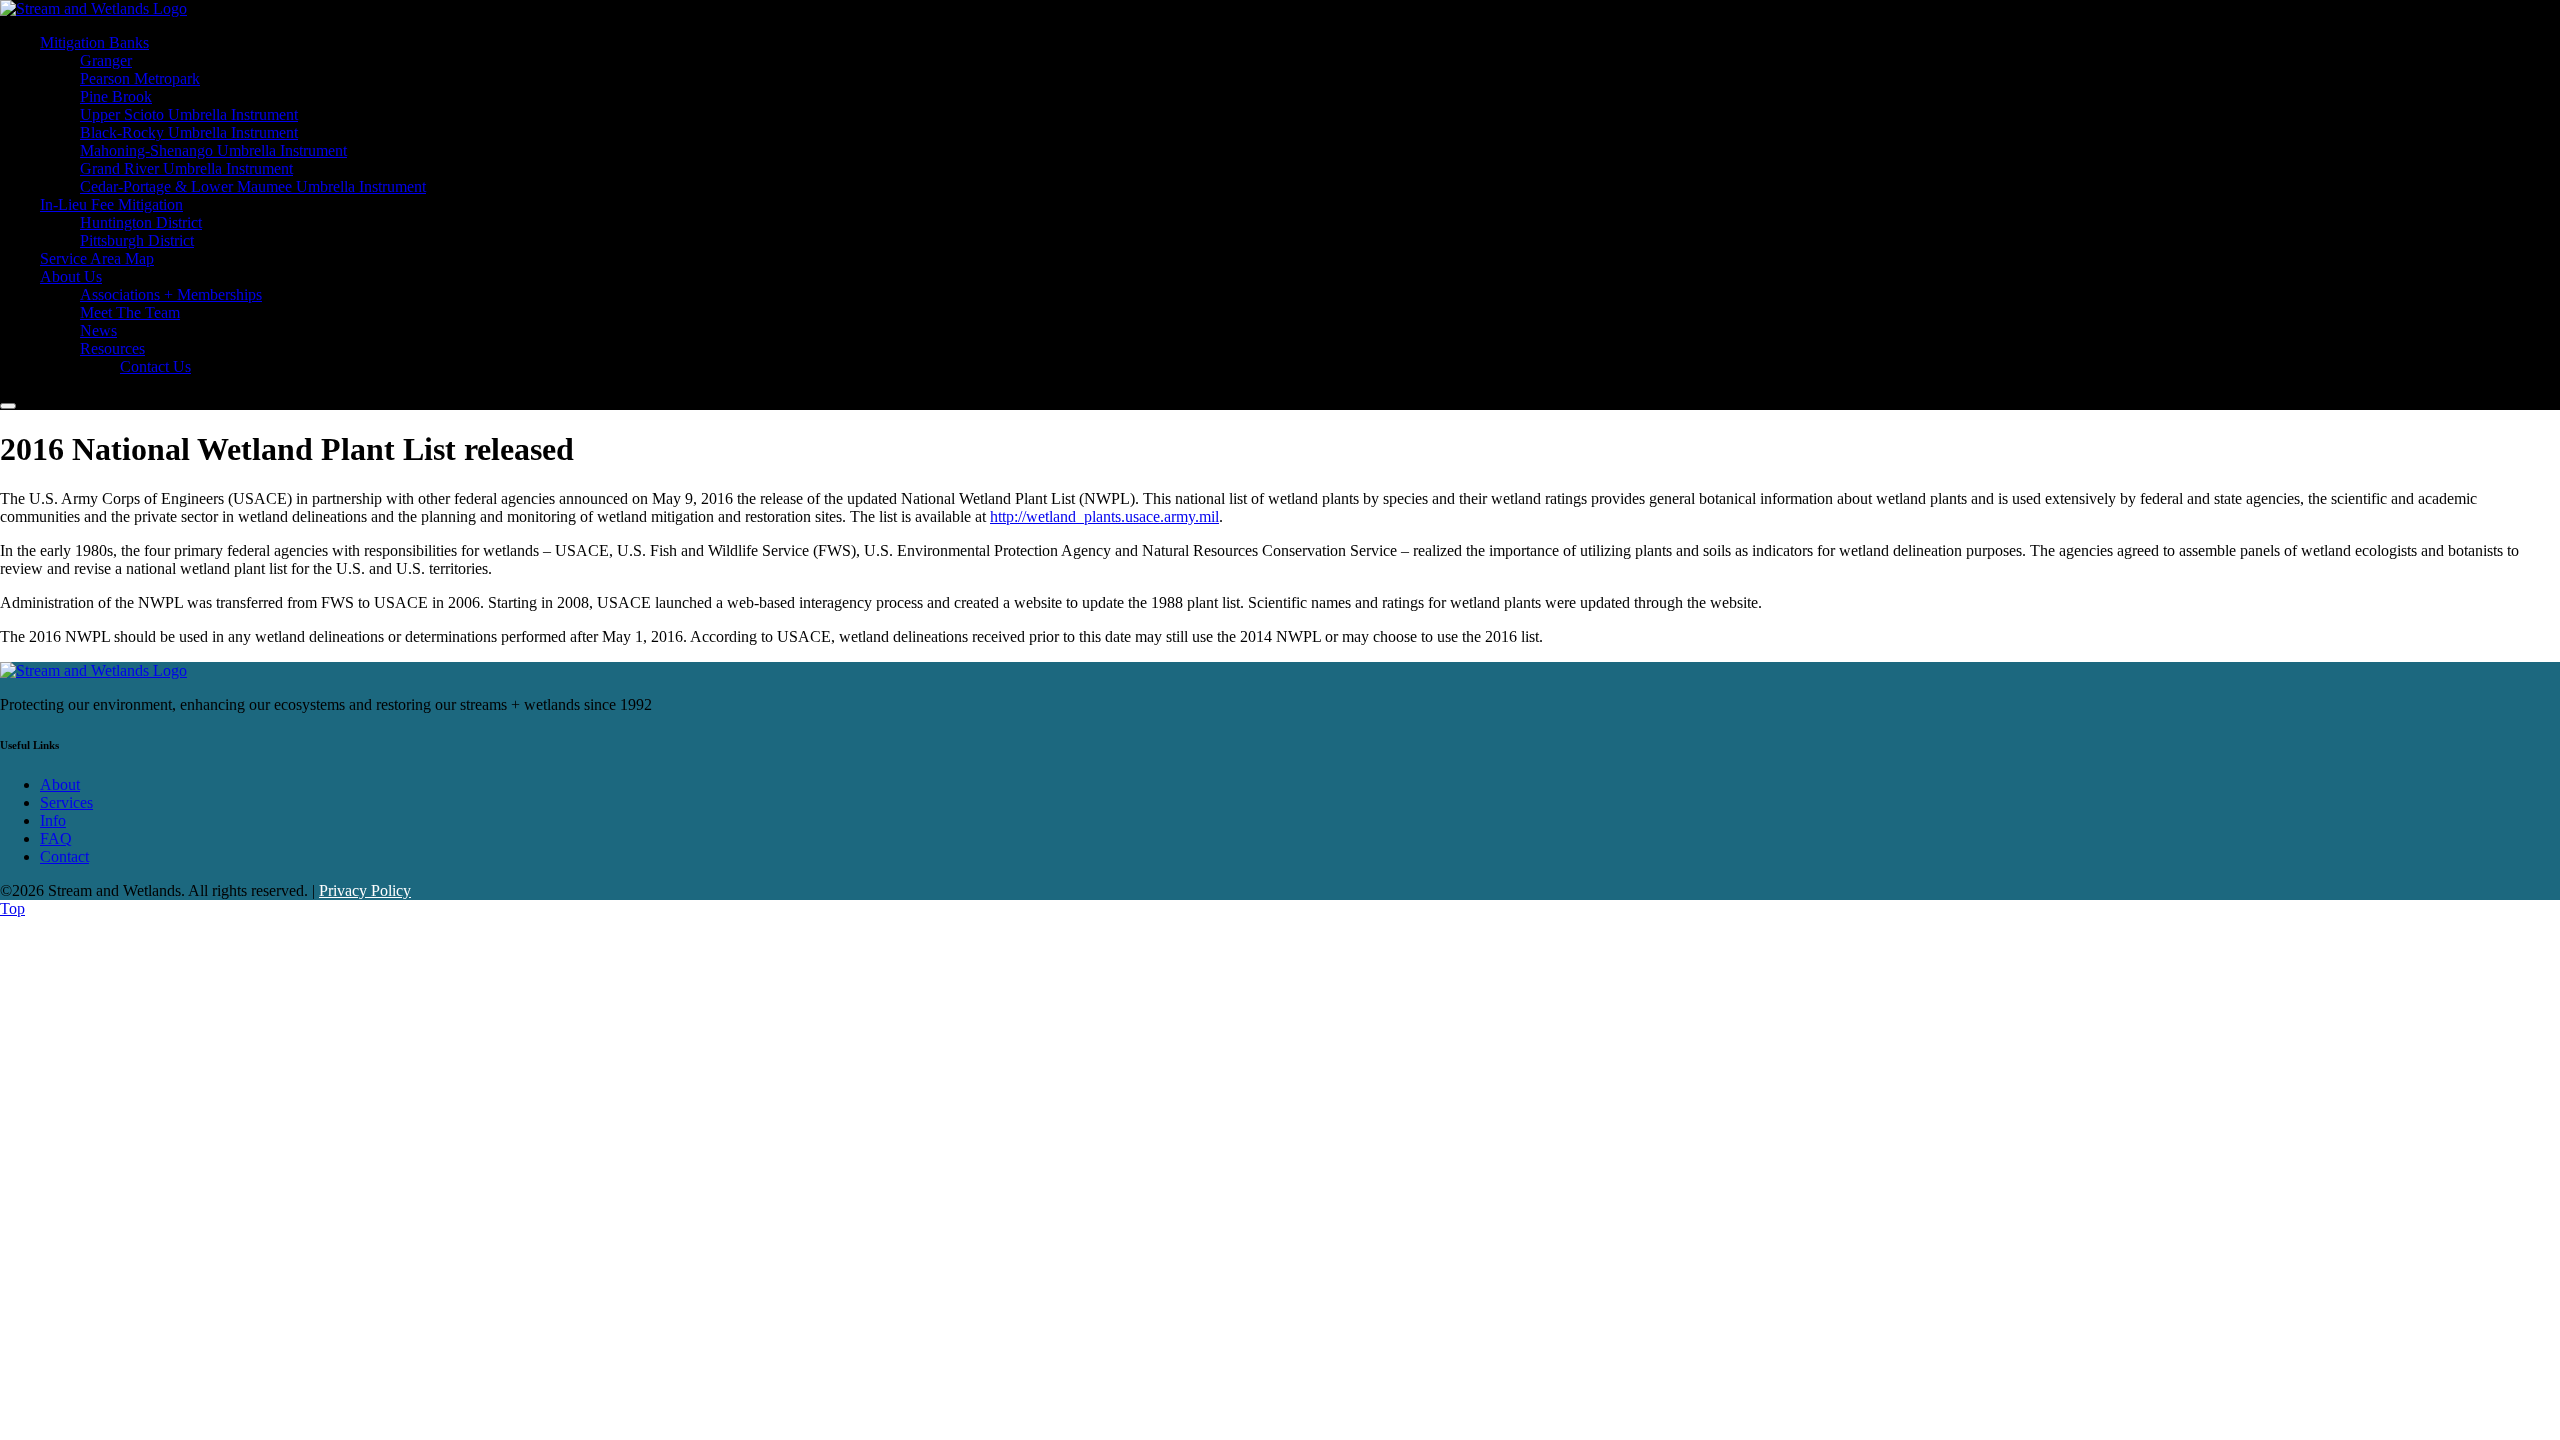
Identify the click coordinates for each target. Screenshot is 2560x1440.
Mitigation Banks (94, 42)
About (60, 784)
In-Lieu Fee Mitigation (111, 204)
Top (12, 908)
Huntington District (141, 222)
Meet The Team (130, 312)
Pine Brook (116, 96)
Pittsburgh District (137, 240)
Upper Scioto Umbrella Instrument (189, 114)
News (98, 330)
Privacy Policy (365, 890)
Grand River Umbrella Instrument (186, 168)
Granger (106, 60)
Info (53, 820)
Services (66, 802)
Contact (64, 856)
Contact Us (155, 366)
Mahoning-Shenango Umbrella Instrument (213, 150)
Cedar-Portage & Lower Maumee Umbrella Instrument (253, 186)
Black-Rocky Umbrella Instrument (189, 132)
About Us (71, 276)
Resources (112, 348)
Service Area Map (97, 258)
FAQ (56, 838)
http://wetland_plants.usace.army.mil (1104, 516)
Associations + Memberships (171, 294)
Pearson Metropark (140, 78)
